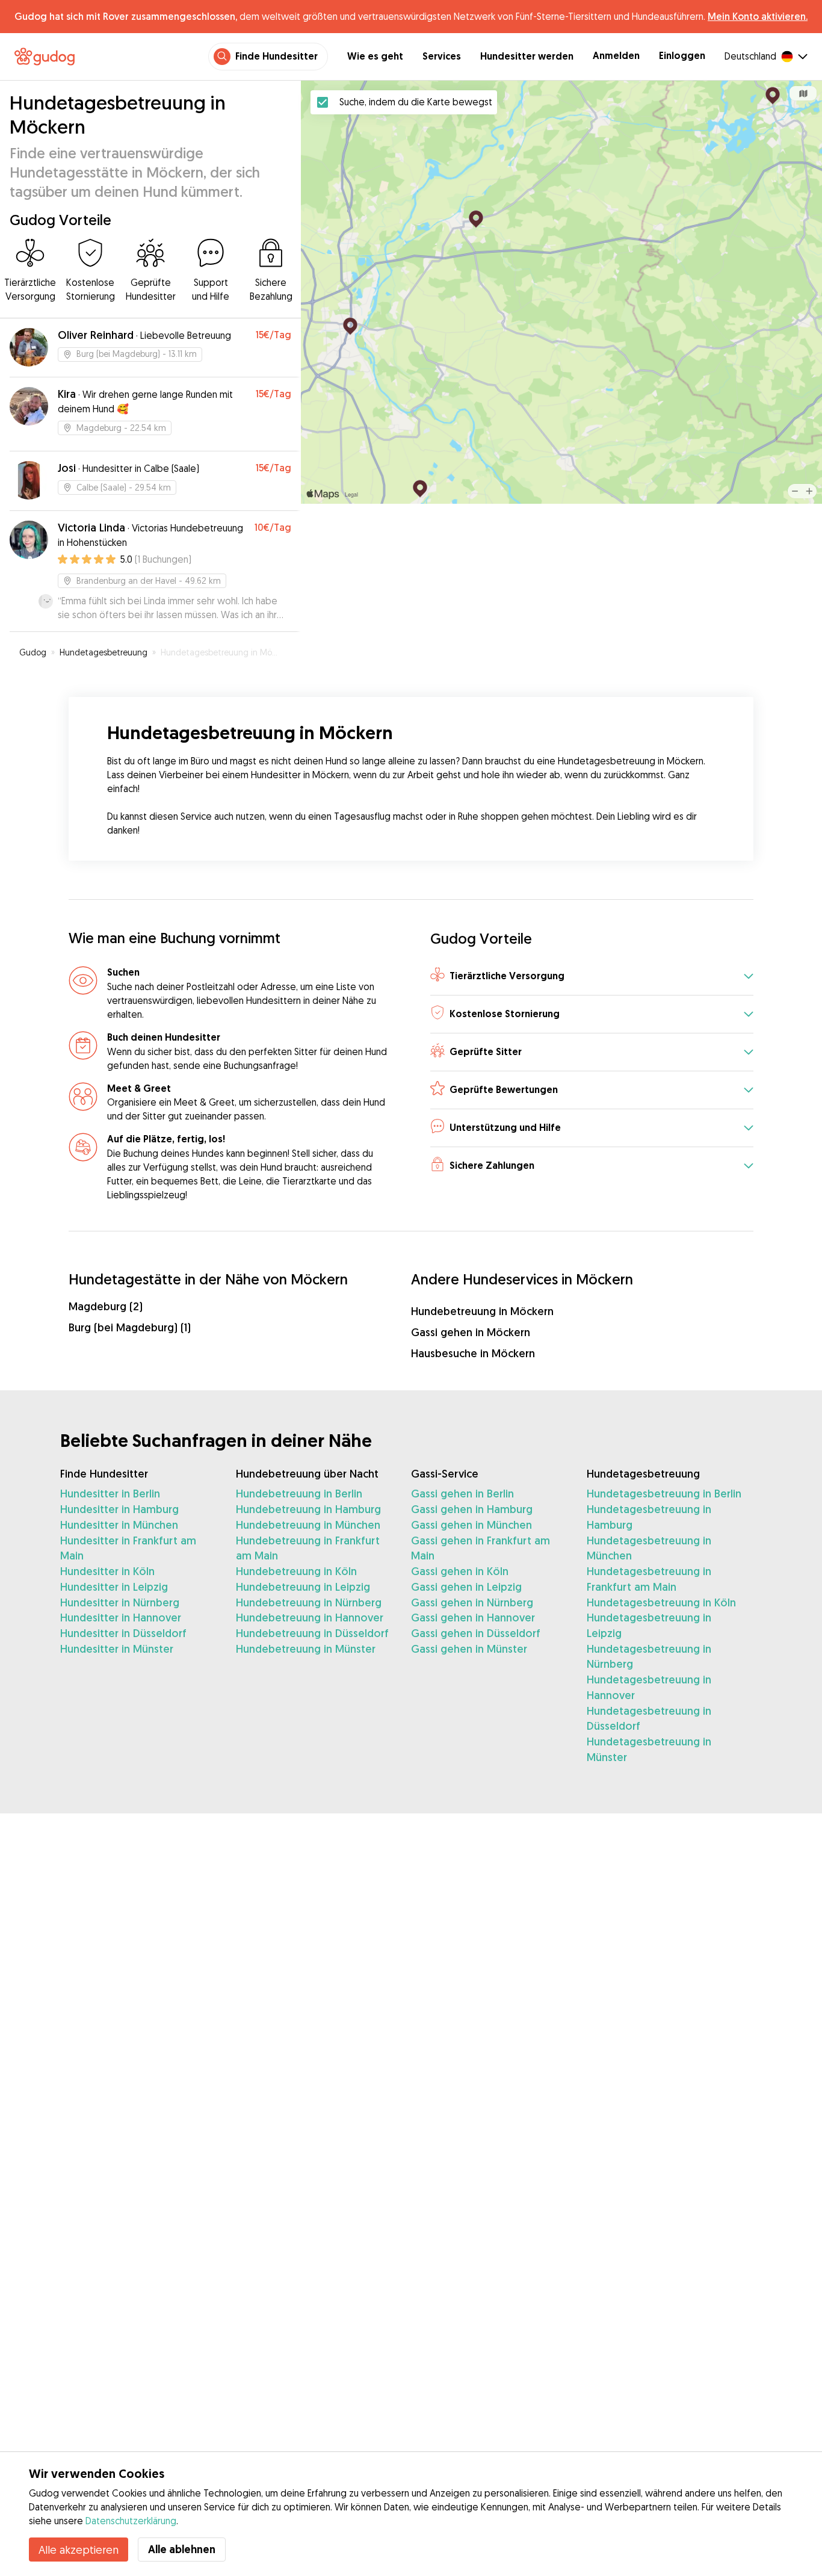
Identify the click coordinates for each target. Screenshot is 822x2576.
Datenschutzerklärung (131, 2521)
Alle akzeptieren (79, 2550)
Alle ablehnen (182, 2549)
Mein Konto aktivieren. (758, 16)
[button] (592, 977)
